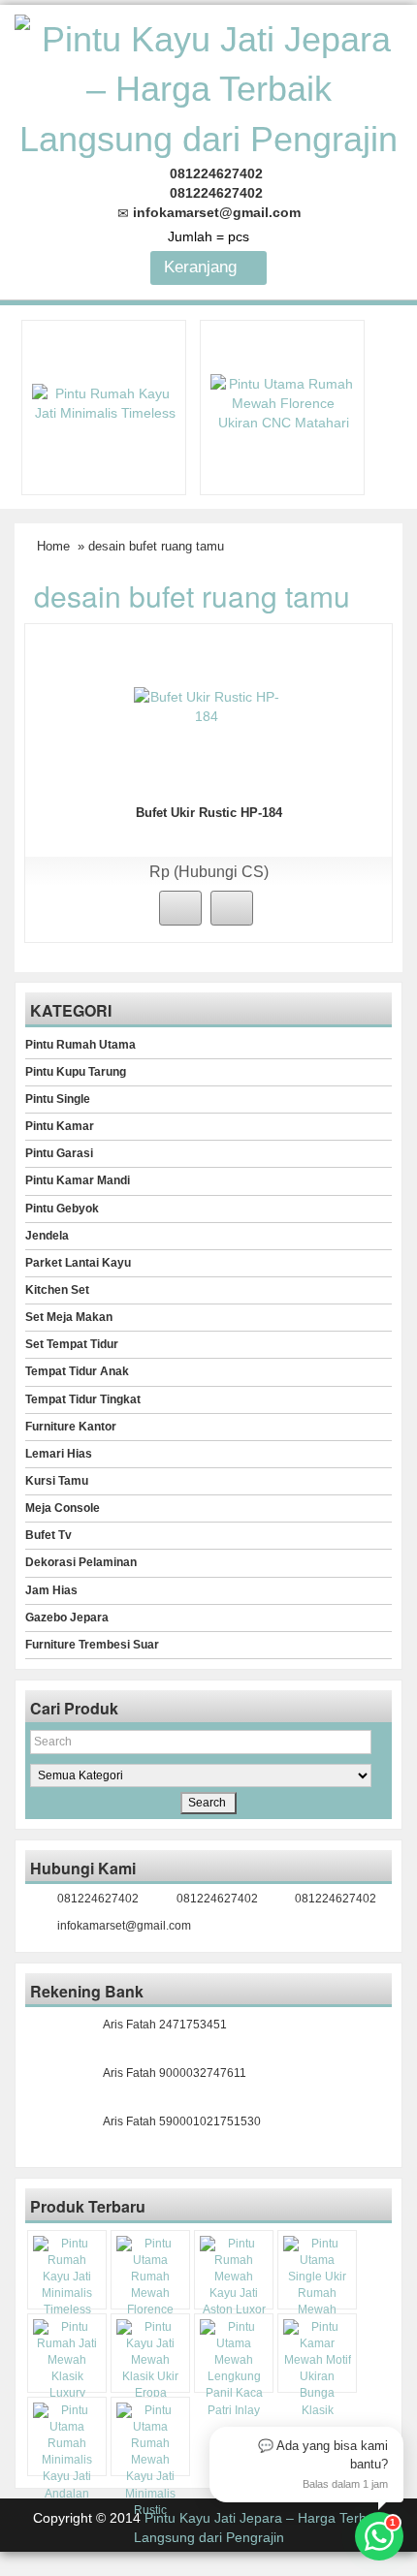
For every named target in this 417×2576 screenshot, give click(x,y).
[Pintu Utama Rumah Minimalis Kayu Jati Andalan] (67, 2452)
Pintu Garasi (59, 1153)
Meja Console (63, 1508)
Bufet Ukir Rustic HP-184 (209, 813)
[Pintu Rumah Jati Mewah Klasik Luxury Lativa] (67, 2369)
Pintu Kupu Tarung (76, 1072)
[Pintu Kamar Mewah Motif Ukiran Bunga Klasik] (317, 2369)
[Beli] (180, 908)
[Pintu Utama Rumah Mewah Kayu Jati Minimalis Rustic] (150, 2461)
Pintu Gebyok (62, 1209)
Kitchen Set (57, 1290)
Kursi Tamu (57, 1481)
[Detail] (232, 908)
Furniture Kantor (71, 1427)
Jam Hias (51, 1590)
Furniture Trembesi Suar (92, 1645)
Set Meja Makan (69, 1317)
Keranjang (203, 267)
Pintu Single (58, 1099)
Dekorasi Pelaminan (81, 1562)
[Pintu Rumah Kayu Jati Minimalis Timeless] (105, 401)
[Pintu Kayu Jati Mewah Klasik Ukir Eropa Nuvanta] (150, 2369)
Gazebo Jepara (67, 1618)
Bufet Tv (48, 1535)
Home (53, 546)
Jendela (47, 1236)
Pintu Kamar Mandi (78, 1180)
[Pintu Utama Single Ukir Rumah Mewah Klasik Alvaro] (317, 2286)
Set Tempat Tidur (72, 1344)
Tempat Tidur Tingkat (83, 1399)
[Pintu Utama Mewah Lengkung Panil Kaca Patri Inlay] (234, 2369)
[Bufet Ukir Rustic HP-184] (207, 706)
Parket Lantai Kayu (78, 1263)
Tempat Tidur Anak (77, 1371)
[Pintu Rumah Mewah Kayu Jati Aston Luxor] (234, 2278)
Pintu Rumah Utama (80, 1045)
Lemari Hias (59, 1454)
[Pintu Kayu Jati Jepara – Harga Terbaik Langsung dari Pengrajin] (208, 87)
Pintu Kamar (60, 1126)
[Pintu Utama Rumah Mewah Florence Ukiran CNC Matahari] (283, 401)
